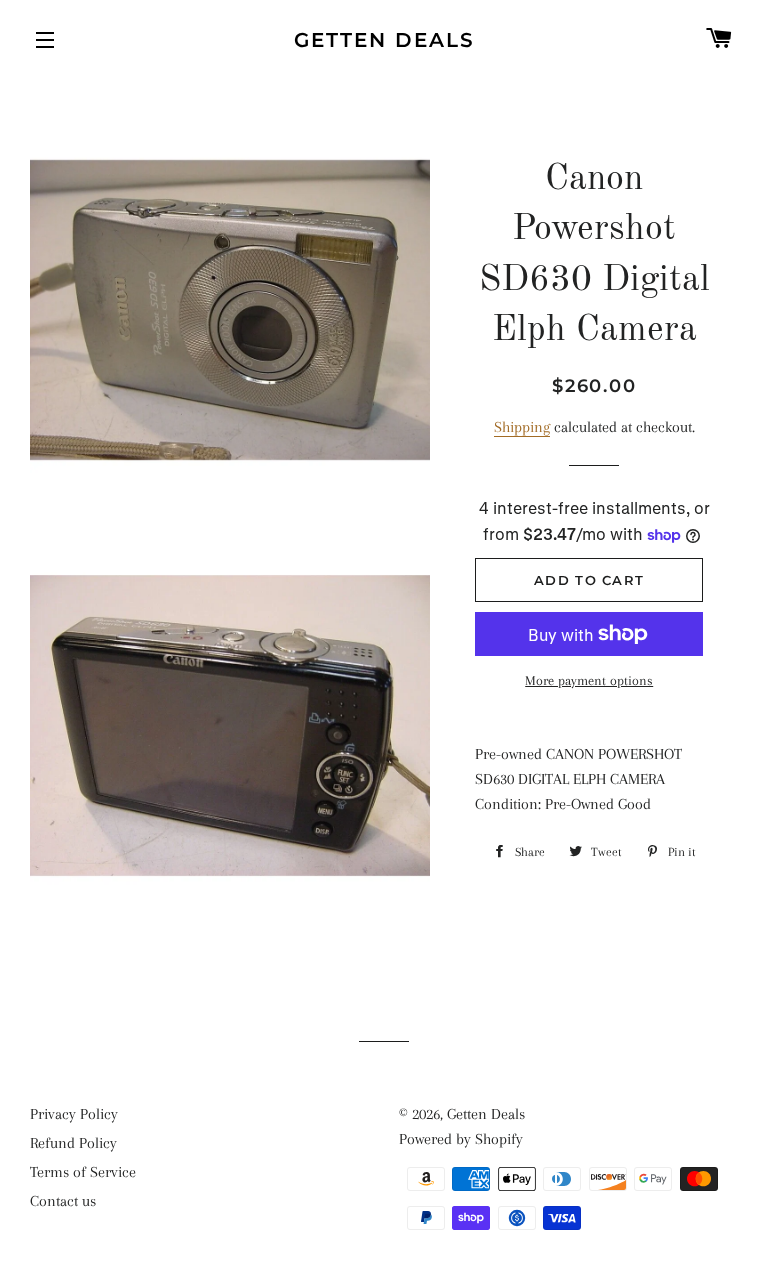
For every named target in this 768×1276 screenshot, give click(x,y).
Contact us (63, 1201)
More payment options (589, 680)
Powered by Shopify (461, 1139)
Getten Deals (384, 40)
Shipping (522, 427)
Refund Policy (73, 1143)
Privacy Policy (74, 1114)
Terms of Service (83, 1172)
